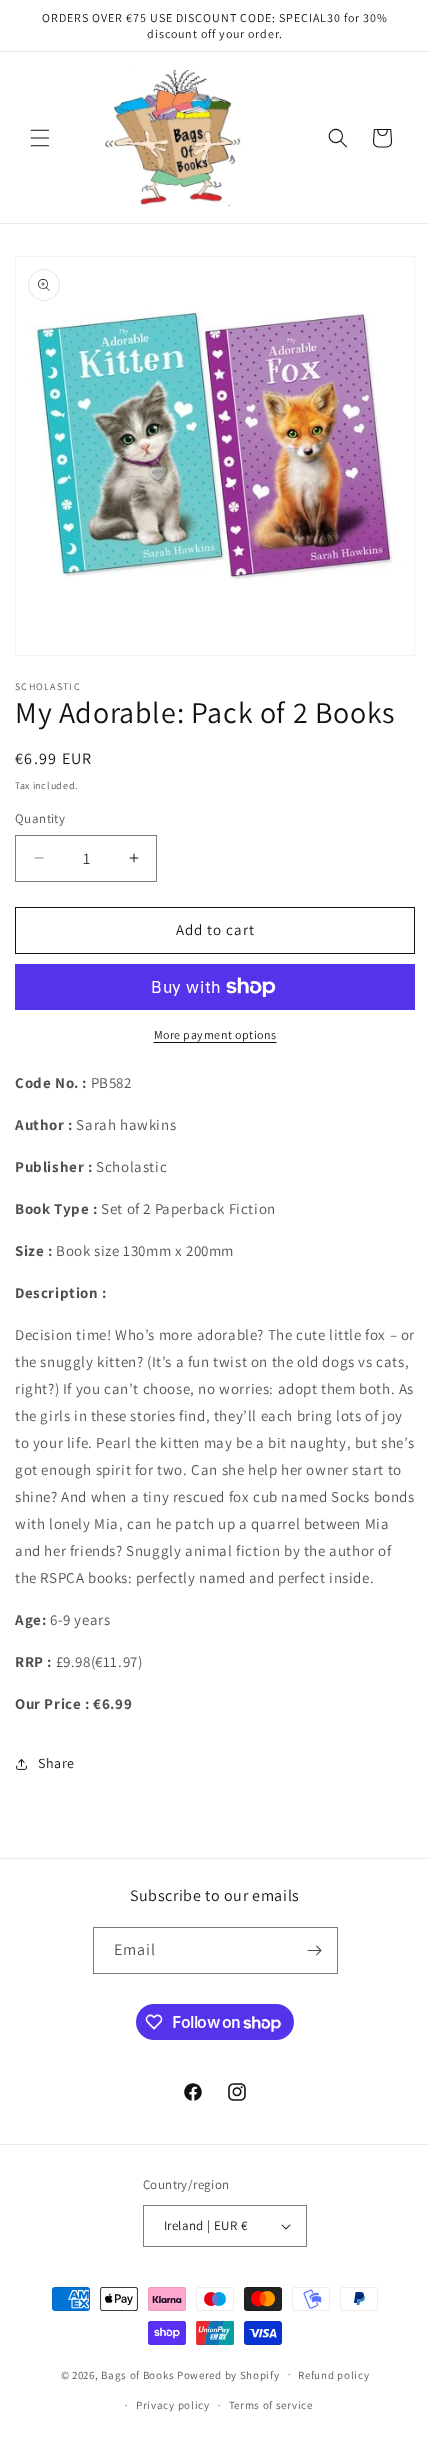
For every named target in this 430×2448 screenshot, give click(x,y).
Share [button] (56, 1763)
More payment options (215, 1034)
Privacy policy (173, 2405)
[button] (40, 138)
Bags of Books (137, 2374)
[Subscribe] (315, 1950)
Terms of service (271, 2405)
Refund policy (333, 2375)
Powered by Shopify (228, 2374)
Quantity (40, 818)
